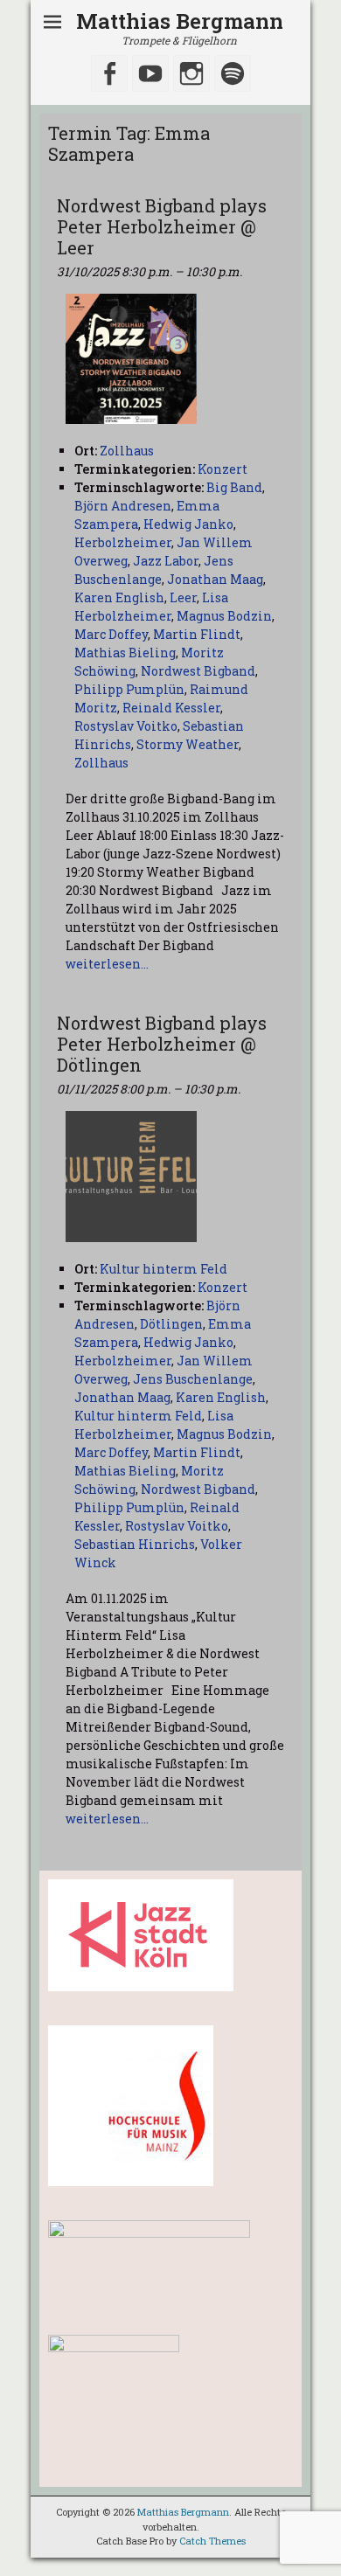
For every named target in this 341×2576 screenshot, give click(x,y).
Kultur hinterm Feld (138, 1416)
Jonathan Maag (215, 579)
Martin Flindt (197, 634)
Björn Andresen (123, 506)
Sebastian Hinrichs (135, 1544)
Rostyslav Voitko (126, 726)
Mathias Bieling (125, 653)
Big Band (234, 487)
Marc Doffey (111, 634)
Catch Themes (212, 2541)
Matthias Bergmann (180, 21)
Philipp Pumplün (129, 689)
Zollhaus (101, 763)
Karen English (119, 597)
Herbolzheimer (123, 542)
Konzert (223, 469)
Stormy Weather (188, 744)
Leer (183, 597)
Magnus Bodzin (224, 616)
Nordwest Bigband (198, 671)
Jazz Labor (166, 561)
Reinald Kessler (171, 708)
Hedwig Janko (188, 524)
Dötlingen (171, 1324)
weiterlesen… (107, 964)
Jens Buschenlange (193, 1379)
